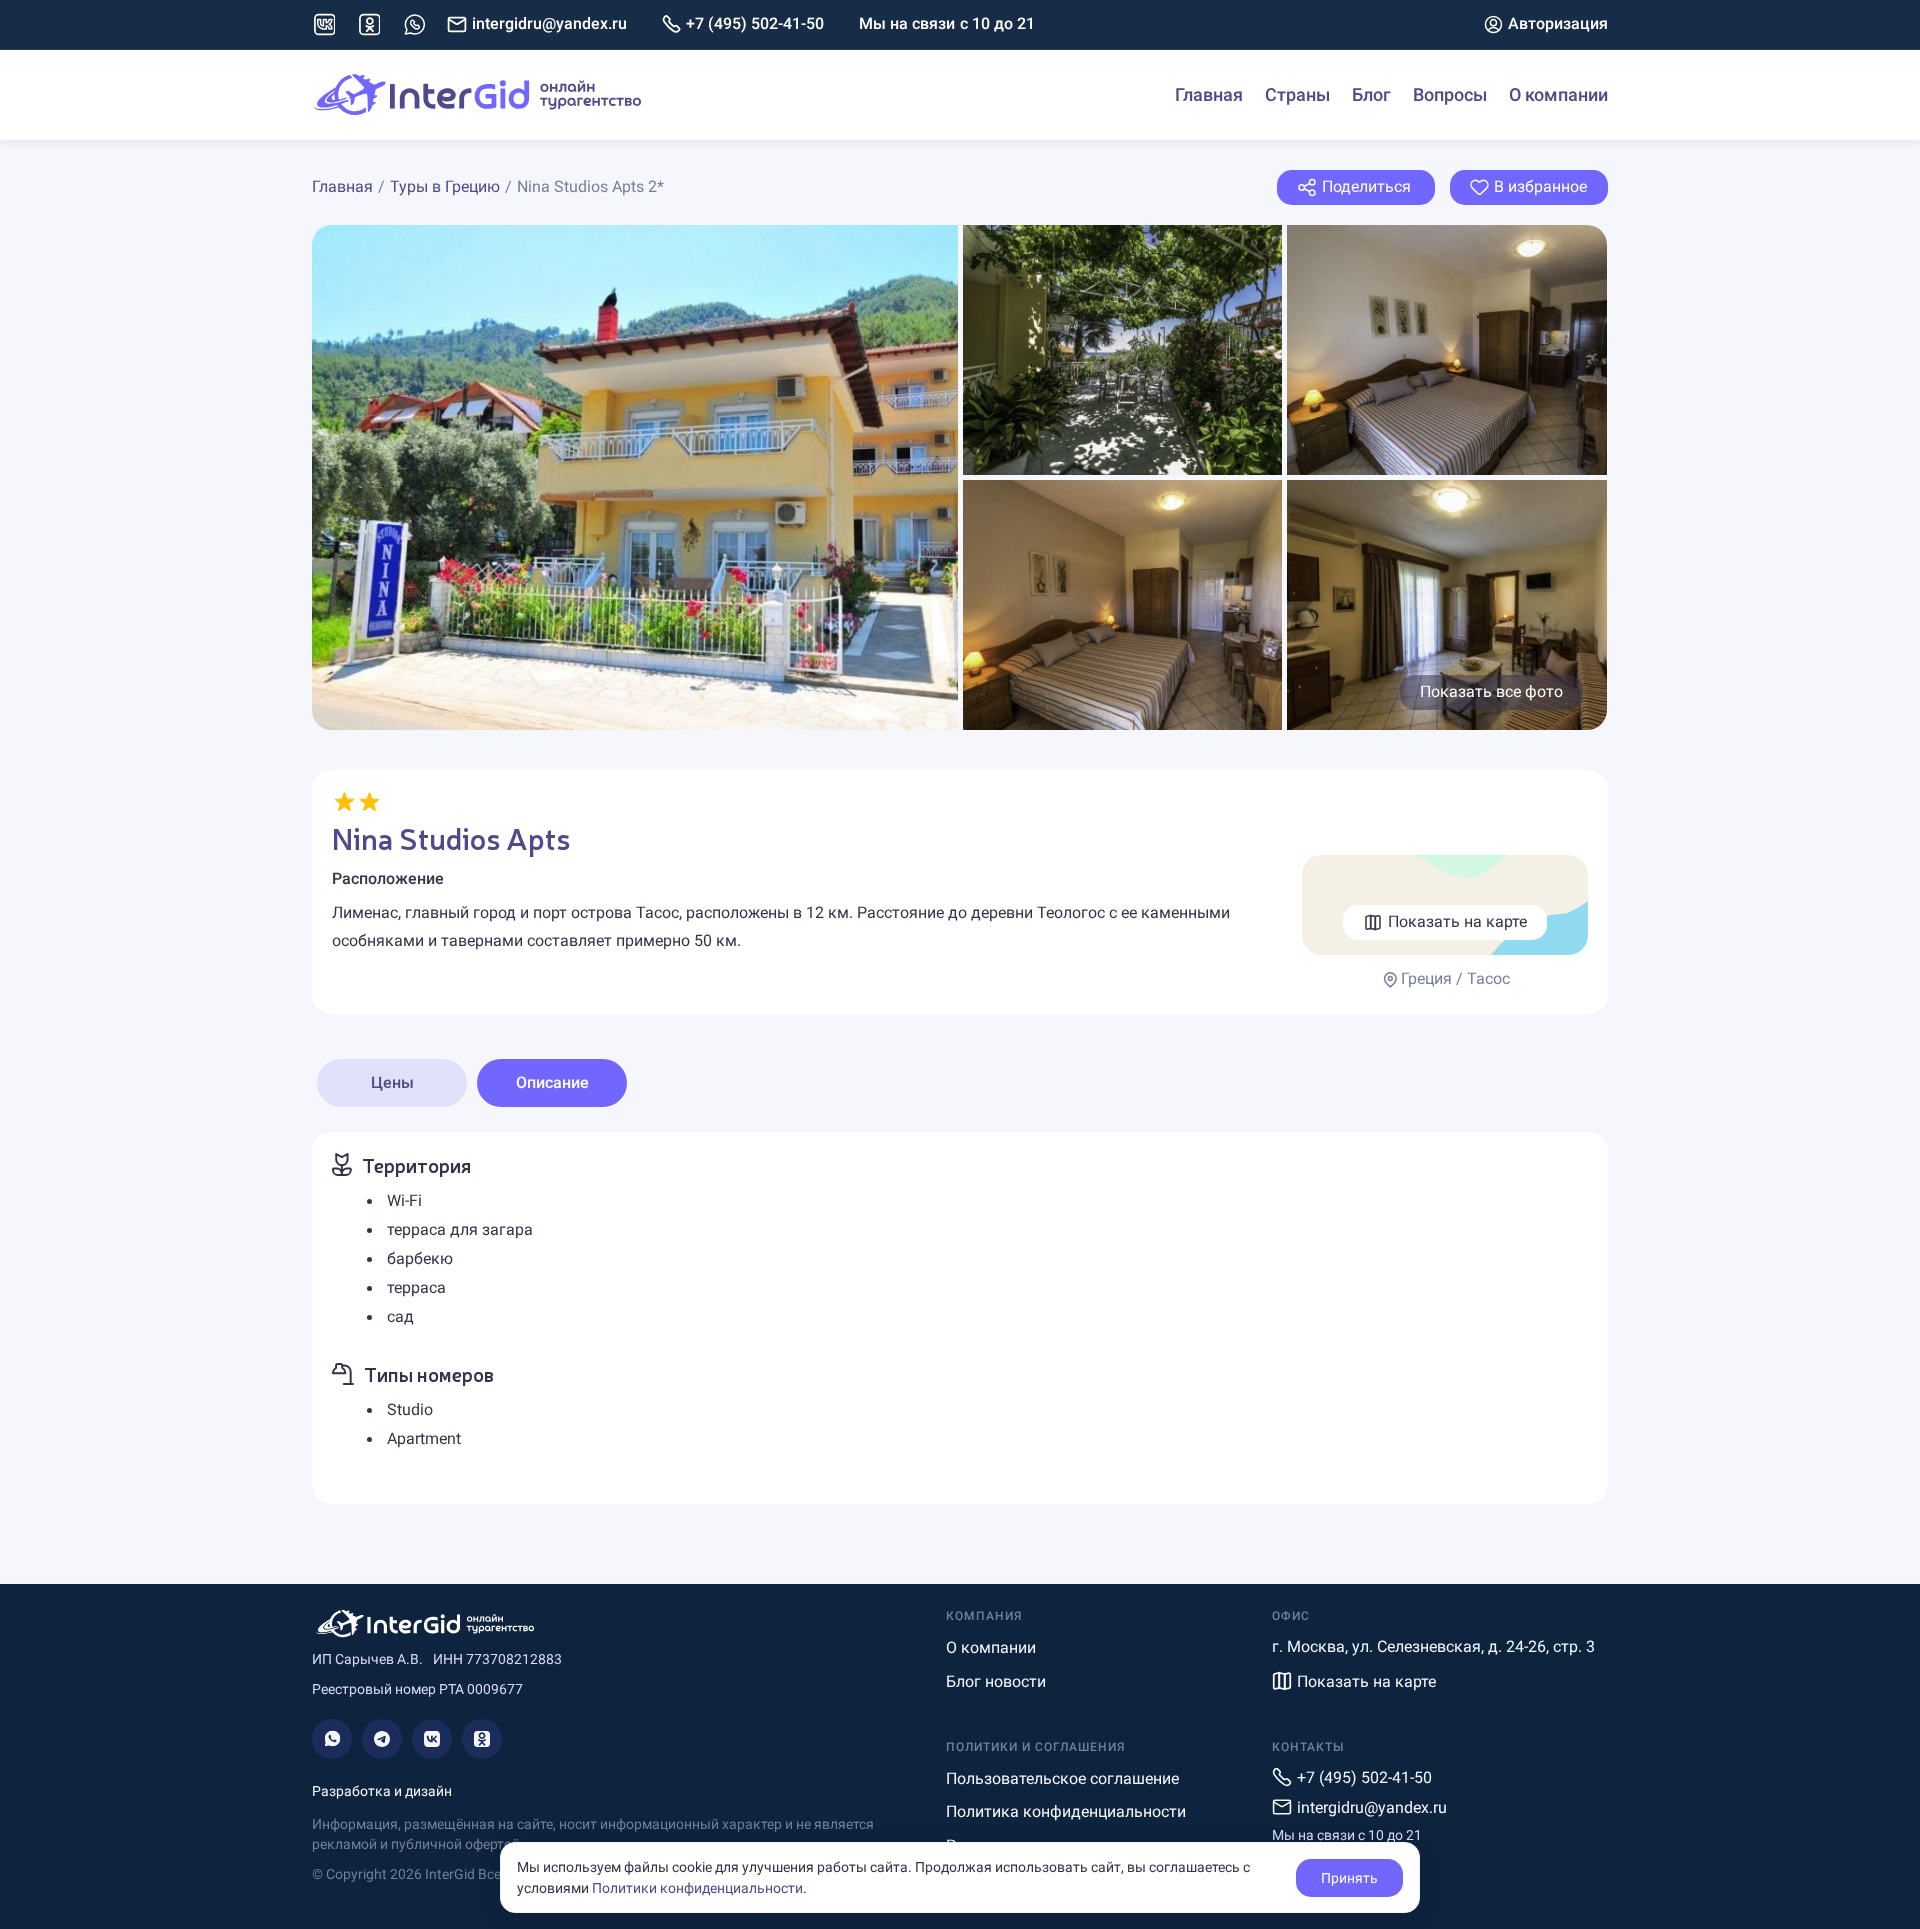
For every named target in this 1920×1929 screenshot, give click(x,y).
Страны (1297, 94)
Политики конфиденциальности (697, 1888)
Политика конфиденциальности (1066, 1811)
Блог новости (996, 1681)
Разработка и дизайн (382, 1791)
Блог (1371, 94)
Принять (1349, 1878)
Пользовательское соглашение (1062, 1778)
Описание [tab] (552, 1082)
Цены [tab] (392, 1082)
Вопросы (1450, 94)
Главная (1209, 94)
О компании (1558, 94)
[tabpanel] (960, 1318)
